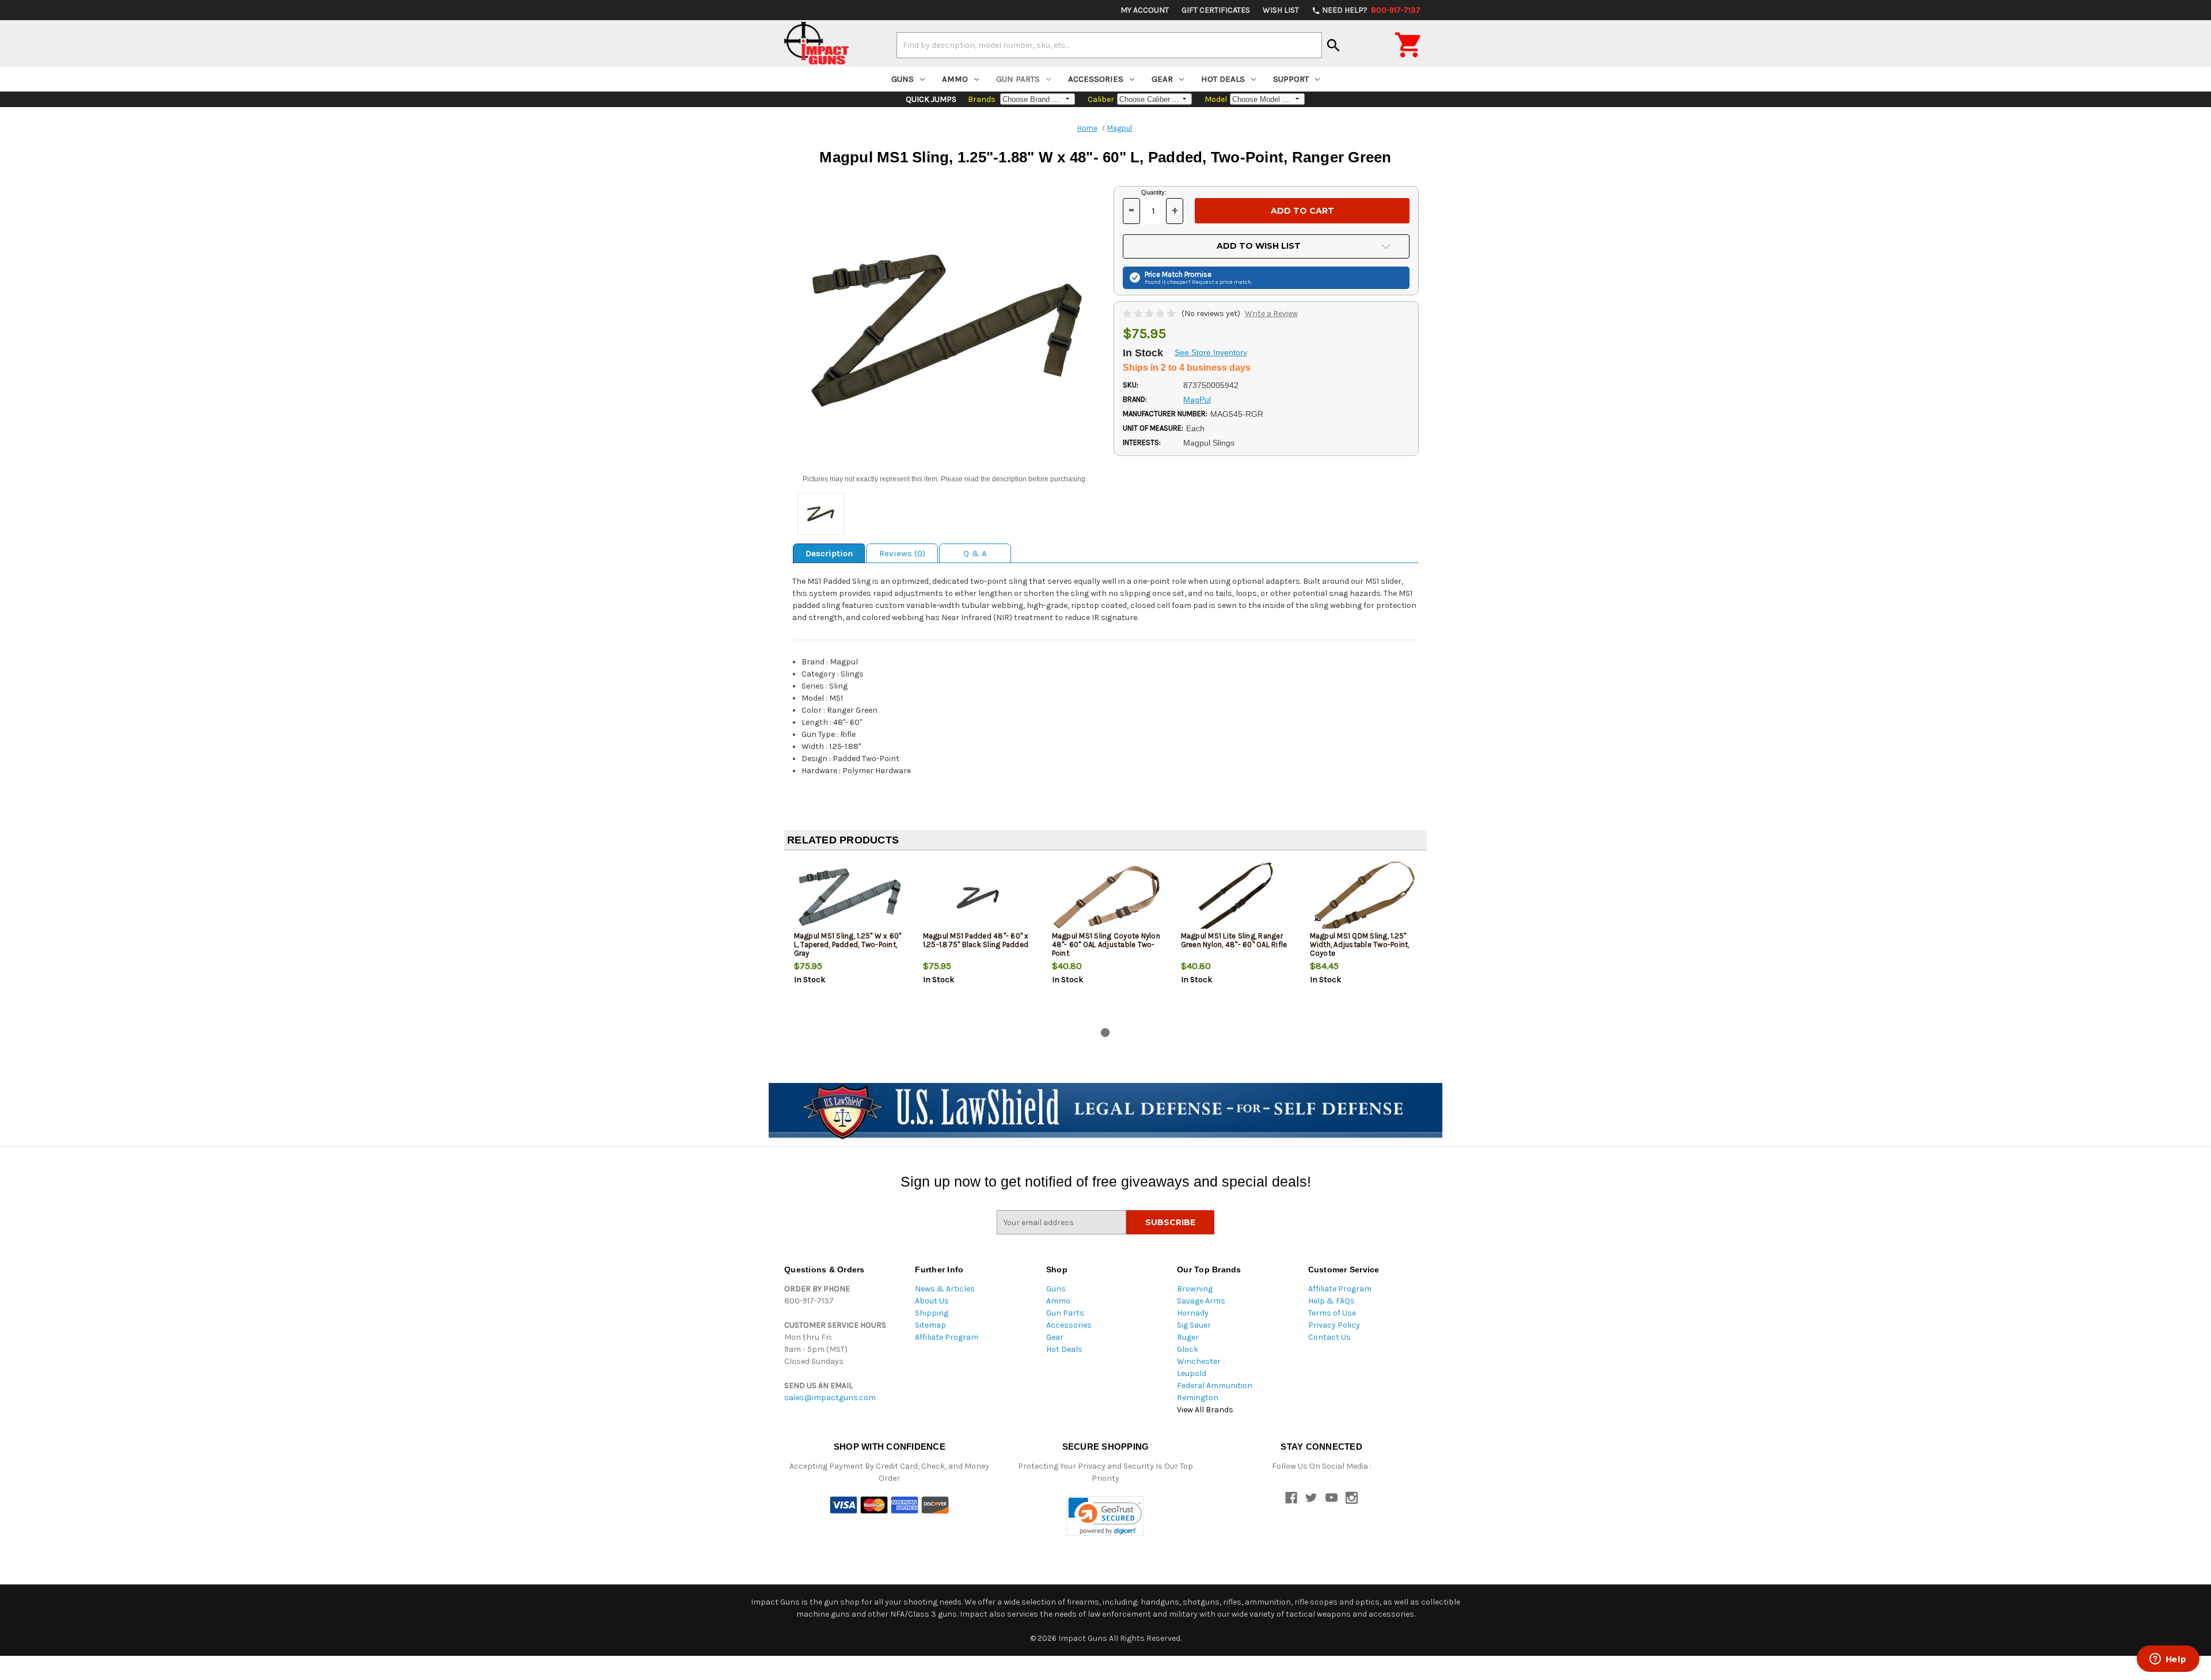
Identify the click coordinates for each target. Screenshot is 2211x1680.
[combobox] (1109, 45)
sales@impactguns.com (830, 1398)
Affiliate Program (947, 1337)
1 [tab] (1105, 1033)
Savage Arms (1201, 1301)
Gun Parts (1018, 79)
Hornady (1193, 1313)
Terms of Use (1332, 1313)
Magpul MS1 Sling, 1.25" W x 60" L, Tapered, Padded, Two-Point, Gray (848, 944)
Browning (1195, 1289)
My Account (1145, 10)
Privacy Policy (1334, 1325)
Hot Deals (1223, 79)
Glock (1188, 1349)
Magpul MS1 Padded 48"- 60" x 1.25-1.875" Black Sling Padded (976, 940)
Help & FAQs (1331, 1301)
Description (829, 553)
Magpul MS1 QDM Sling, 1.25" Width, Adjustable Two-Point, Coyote (1360, 944)
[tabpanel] (849, 941)
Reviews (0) (902, 553)
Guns (903, 79)
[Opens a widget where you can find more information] (2168, 1660)
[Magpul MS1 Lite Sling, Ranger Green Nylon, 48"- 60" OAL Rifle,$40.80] (1236, 897)
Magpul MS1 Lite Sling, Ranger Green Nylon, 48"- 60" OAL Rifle (1234, 940)
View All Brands (1205, 1410)
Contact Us (1329, 1337)
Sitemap (930, 1325)
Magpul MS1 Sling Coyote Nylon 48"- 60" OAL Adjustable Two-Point (1106, 944)
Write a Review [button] (1271, 313)
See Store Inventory (1211, 352)
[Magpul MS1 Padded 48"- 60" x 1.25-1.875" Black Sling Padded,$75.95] (978, 897)
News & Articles (945, 1289)
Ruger (1188, 1337)
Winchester (1199, 1361)
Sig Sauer (1194, 1325)
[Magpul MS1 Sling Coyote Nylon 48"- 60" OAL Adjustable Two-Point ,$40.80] (1107, 897)
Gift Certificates (1216, 10)
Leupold (1192, 1373)
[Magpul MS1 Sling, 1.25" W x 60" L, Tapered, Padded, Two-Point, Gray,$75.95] (849, 897)
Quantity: (1154, 192)
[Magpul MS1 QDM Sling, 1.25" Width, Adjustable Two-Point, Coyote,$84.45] (1365, 897)
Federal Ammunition (1215, 1386)
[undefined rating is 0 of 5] (1150, 313)
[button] (1105, 1516)
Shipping (932, 1313)
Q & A (975, 553)
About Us (932, 1301)
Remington (1198, 1398)
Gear (1162, 79)
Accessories (1096, 79)
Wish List (1281, 10)
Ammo (955, 79)
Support (1291, 79)
